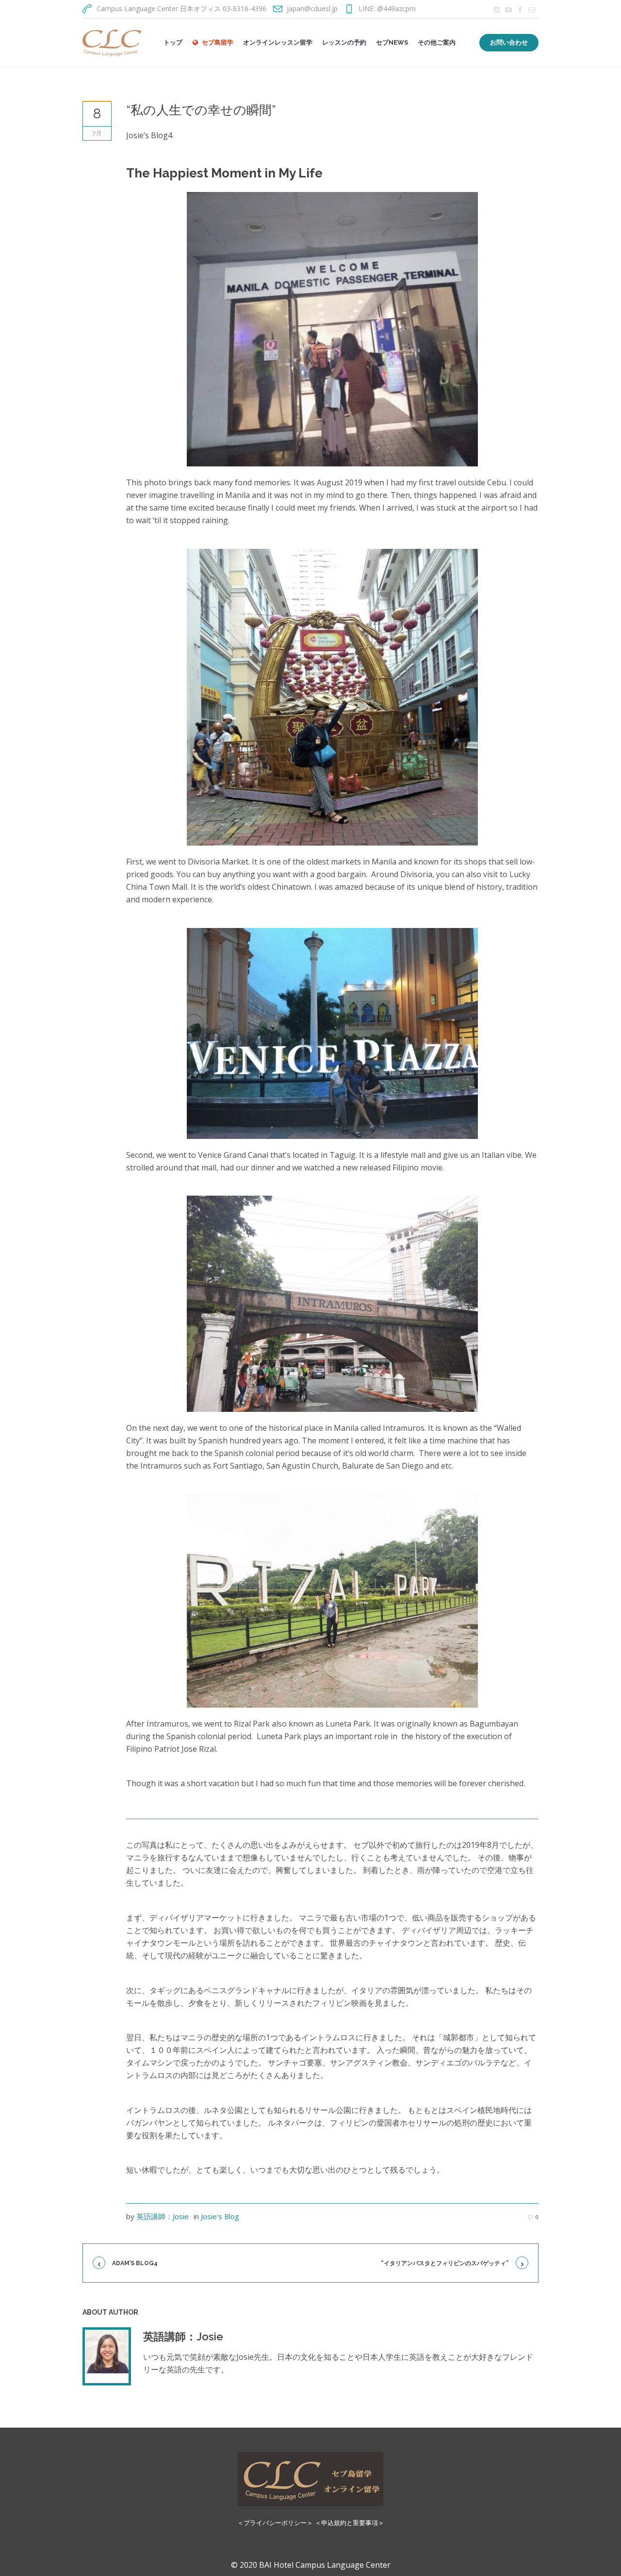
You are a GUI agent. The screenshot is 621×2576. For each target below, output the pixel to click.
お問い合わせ (509, 42)
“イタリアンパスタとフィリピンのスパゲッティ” (445, 2263)
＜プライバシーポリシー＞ (275, 2523)
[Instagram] (497, 10)
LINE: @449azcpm (387, 8)
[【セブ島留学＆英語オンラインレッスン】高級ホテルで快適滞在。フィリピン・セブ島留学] (310, 2479)
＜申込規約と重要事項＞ (350, 2523)
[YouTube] (508, 10)
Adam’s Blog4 (135, 2263)
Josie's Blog (220, 2216)
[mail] (532, 10)
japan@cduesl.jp (312, 8)
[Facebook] (520, 10)
